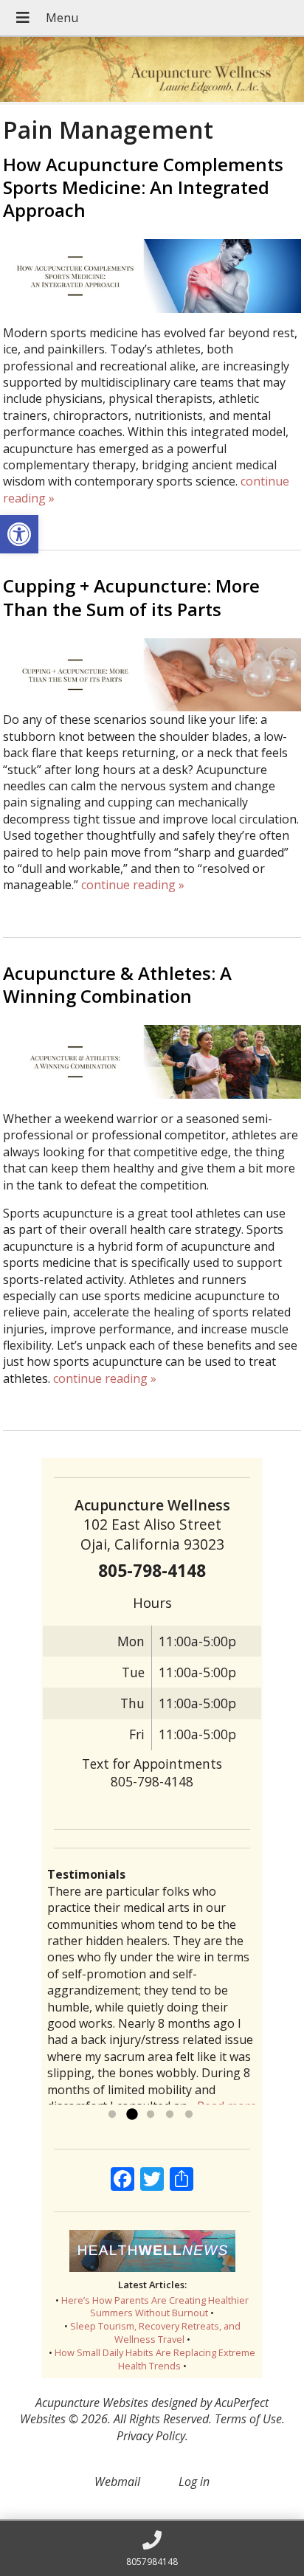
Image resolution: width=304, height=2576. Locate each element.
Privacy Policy (151, 2436)
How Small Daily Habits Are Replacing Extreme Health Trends (155, 2359)
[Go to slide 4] (170, 2115)
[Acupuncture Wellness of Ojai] (152, 71)
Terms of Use (248, 2419)
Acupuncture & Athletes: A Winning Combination (117, 984)
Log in (194, 2482)
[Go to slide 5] (189, 2115)
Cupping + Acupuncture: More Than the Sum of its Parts (131, 597)
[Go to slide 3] (151, 2115)
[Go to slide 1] (112, 2115)
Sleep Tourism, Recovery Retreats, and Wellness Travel (155, 2332)
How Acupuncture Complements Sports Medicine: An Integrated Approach (143, 187)
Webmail (117, 2482)
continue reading (133, 885)
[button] (19, 534)
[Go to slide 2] (131, 2115)
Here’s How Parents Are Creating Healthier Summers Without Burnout (155, 2307)
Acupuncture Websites (92, 2403)
